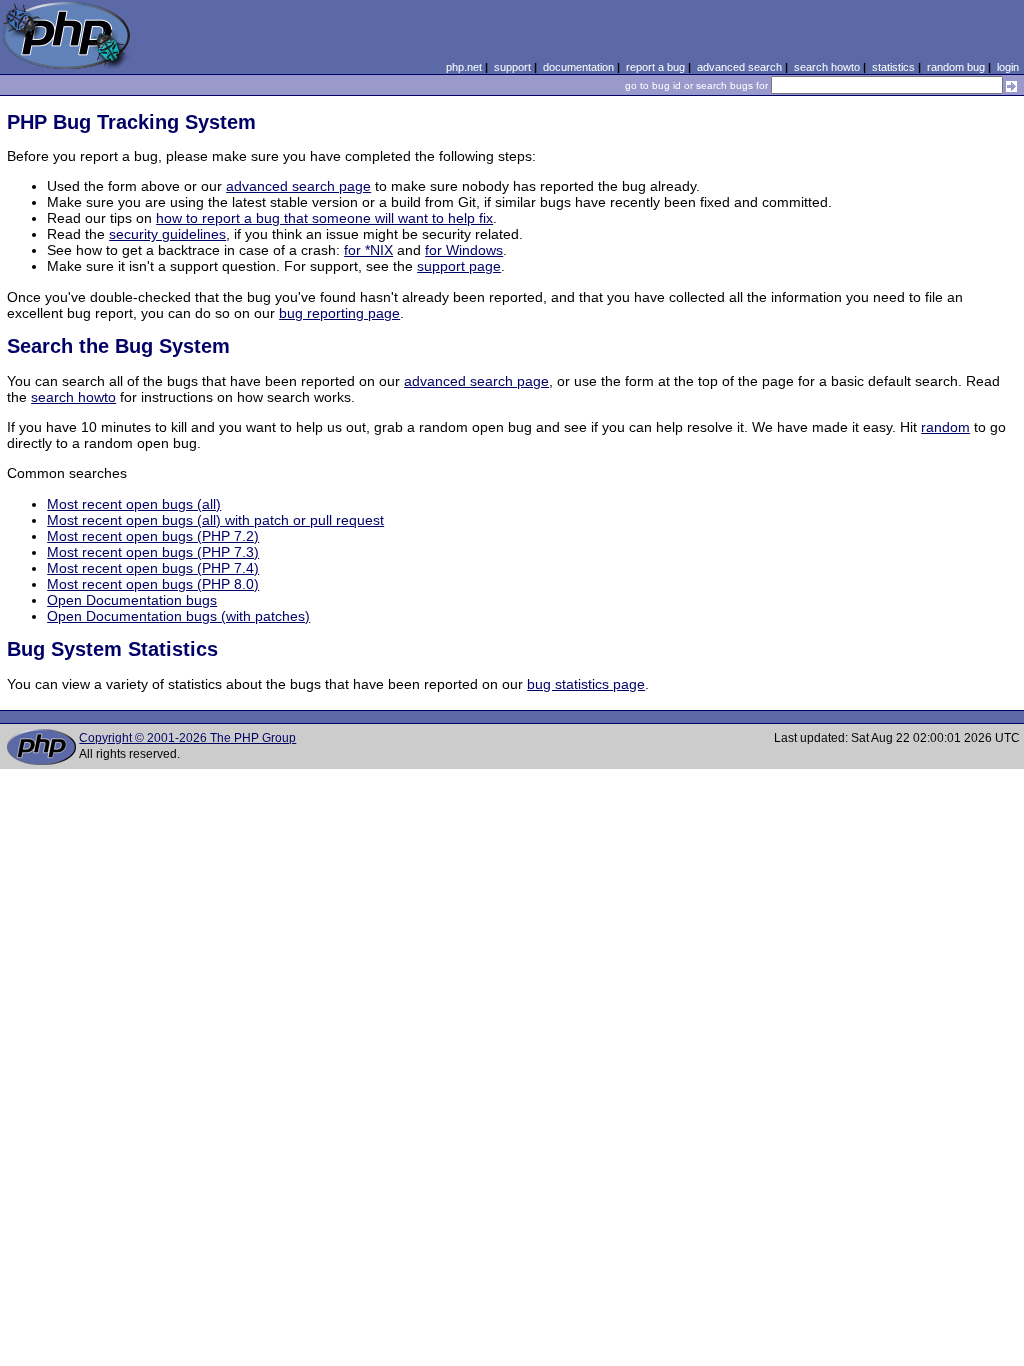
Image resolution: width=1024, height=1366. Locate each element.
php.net (464, 67)
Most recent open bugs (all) (134, 504)
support (512, 67)
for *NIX (368, 250)
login (1008, 67)
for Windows (464, 250)
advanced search (739, 67)
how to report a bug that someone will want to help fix (324, 218)
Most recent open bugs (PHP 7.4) (153, 568)
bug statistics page (586, 684)
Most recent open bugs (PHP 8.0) (153, 584)
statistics (893, 67)
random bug (956, 67)
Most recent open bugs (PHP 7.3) (153, 552)
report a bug (655, 67)
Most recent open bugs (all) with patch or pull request (215, 520)
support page (459, 266)
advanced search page (298, 186)
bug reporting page (339, 313)
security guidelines (167, 234)
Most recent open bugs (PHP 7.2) (153, 536)
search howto (827, 67)
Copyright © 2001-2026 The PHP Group (187, 738)
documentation (578, 67)
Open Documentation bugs (132, 600)
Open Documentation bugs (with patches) (178, 616)
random (945, 427)
